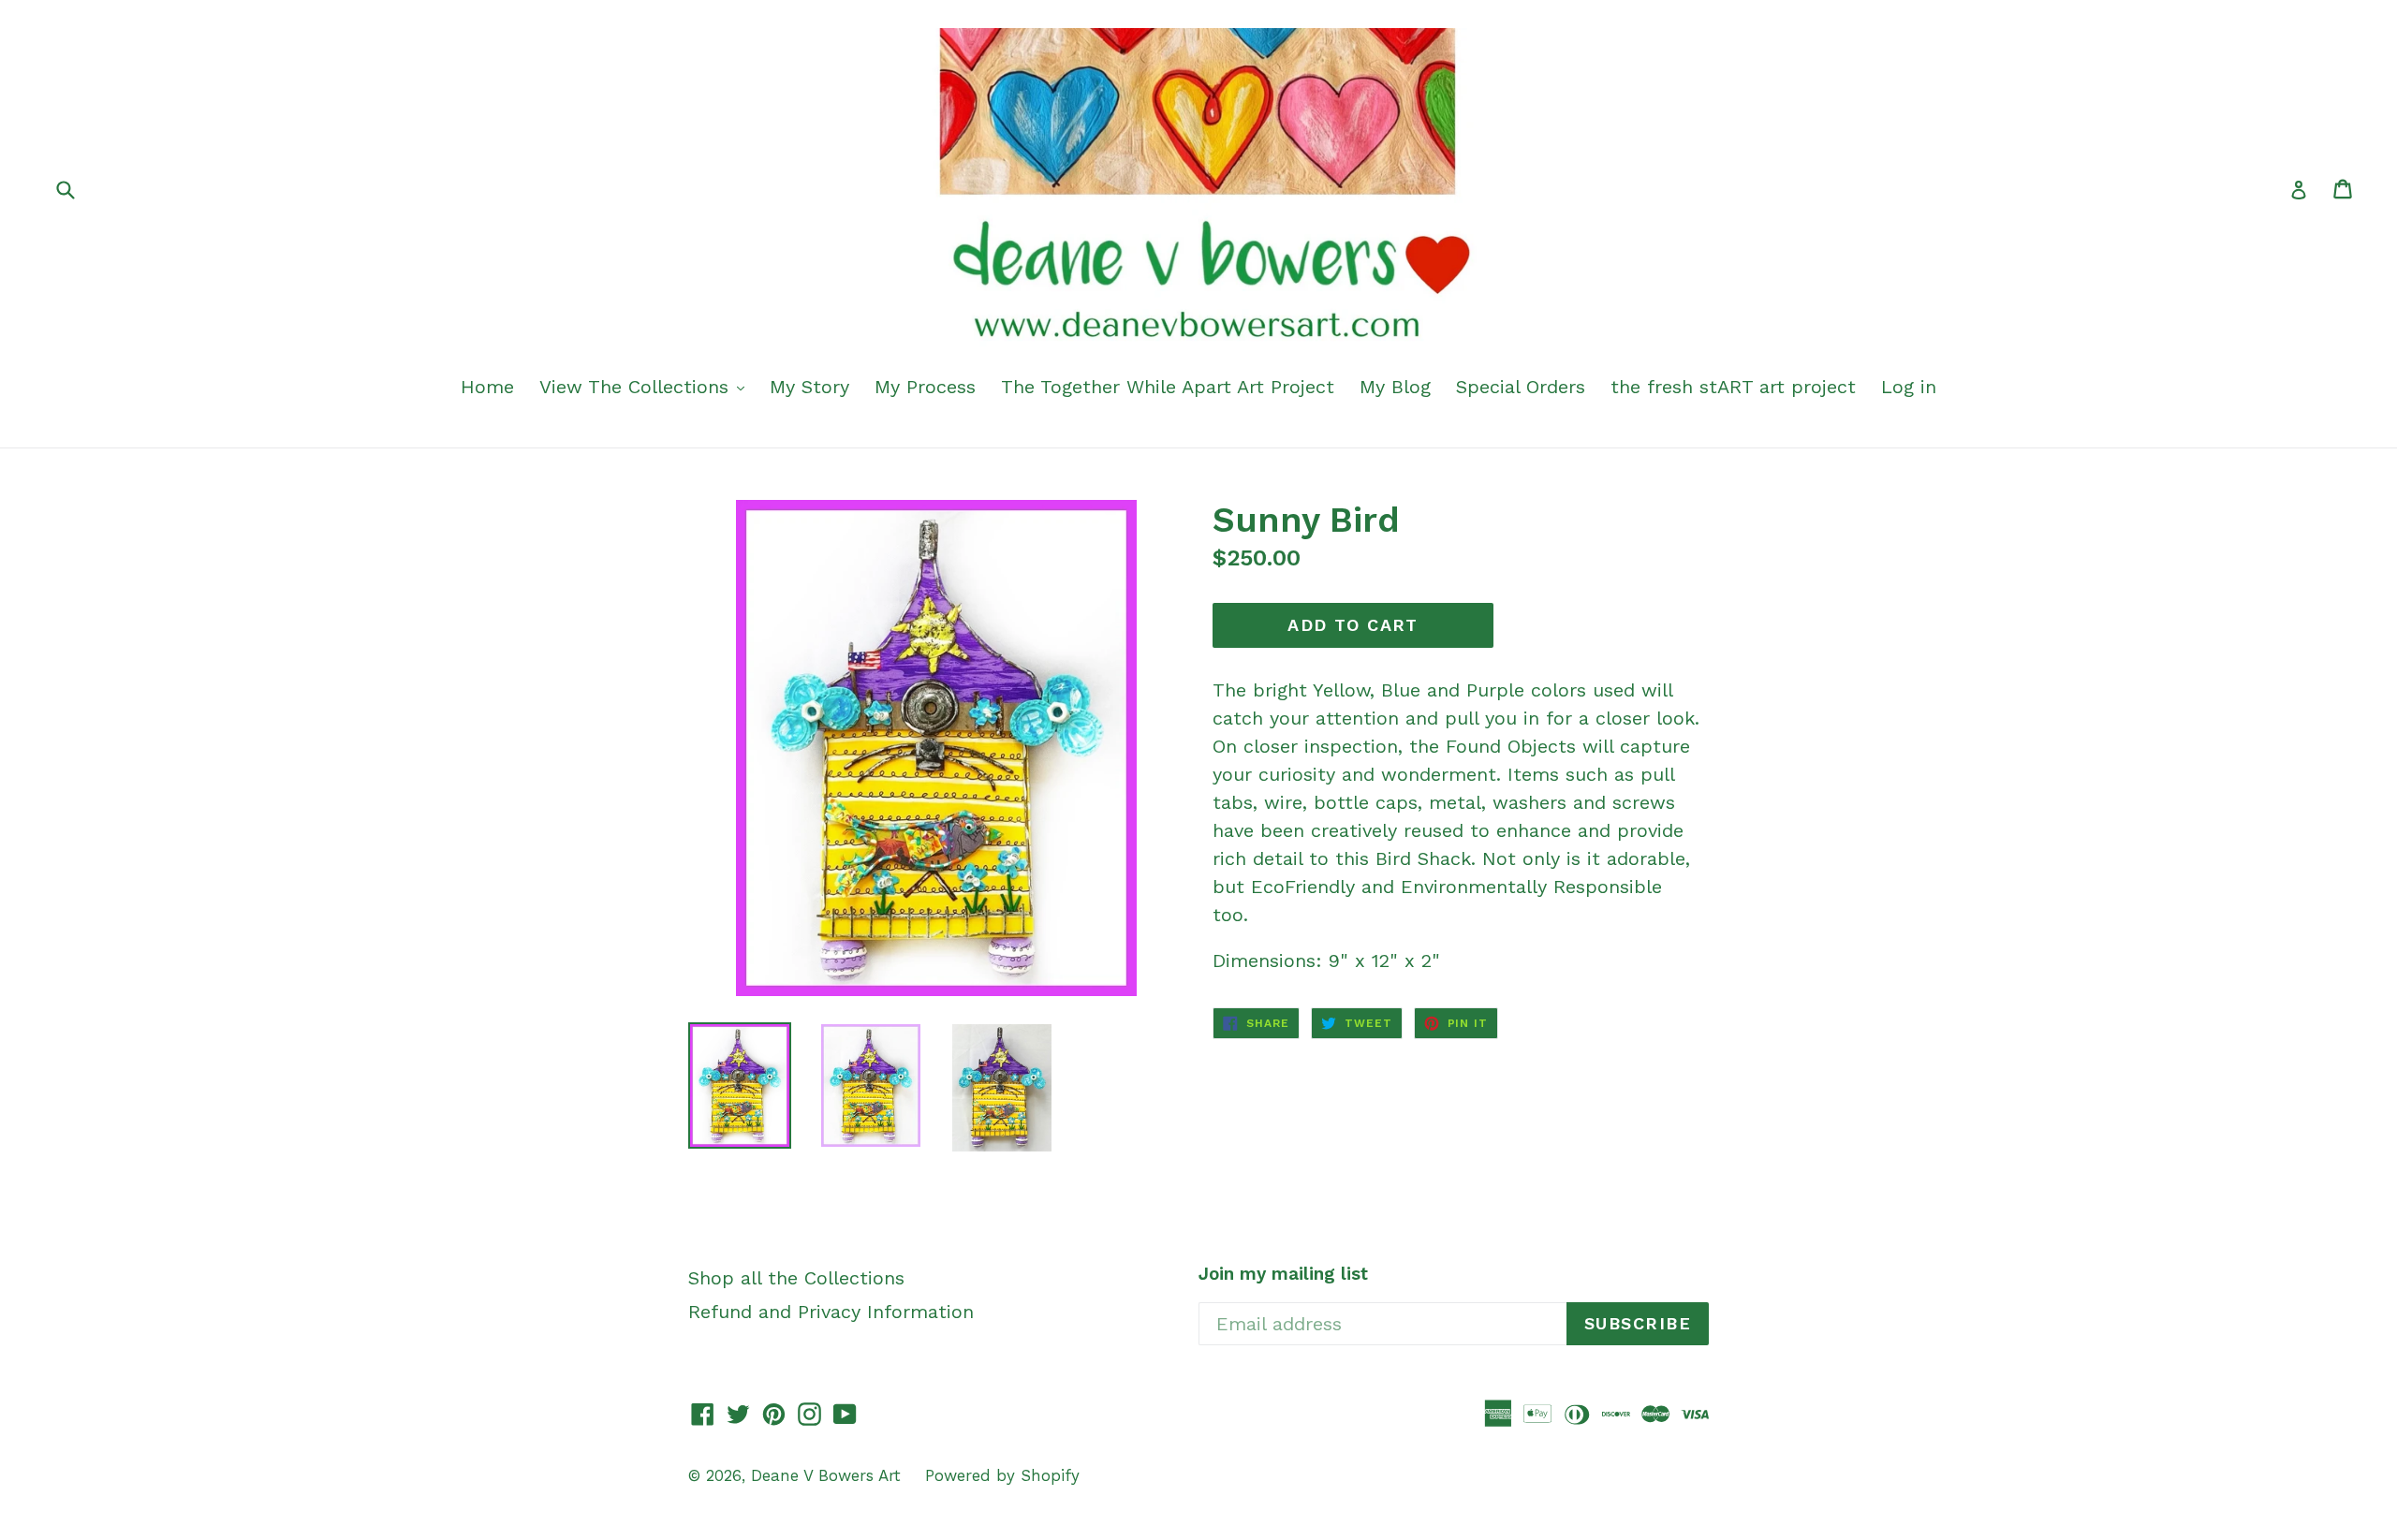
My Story (809, 387)
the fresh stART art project (1733, 387)
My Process (925, 387)
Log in (1909, 387)
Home (487, 387)
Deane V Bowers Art (829, 1475)
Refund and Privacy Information (831, 1312)
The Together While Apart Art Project (1168, 387)
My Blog (1395, 387)
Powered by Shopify (1002, 1475)
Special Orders (1521, 387)
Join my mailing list (1283, 1274)
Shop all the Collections (796, 1278)
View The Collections (637, 387)
